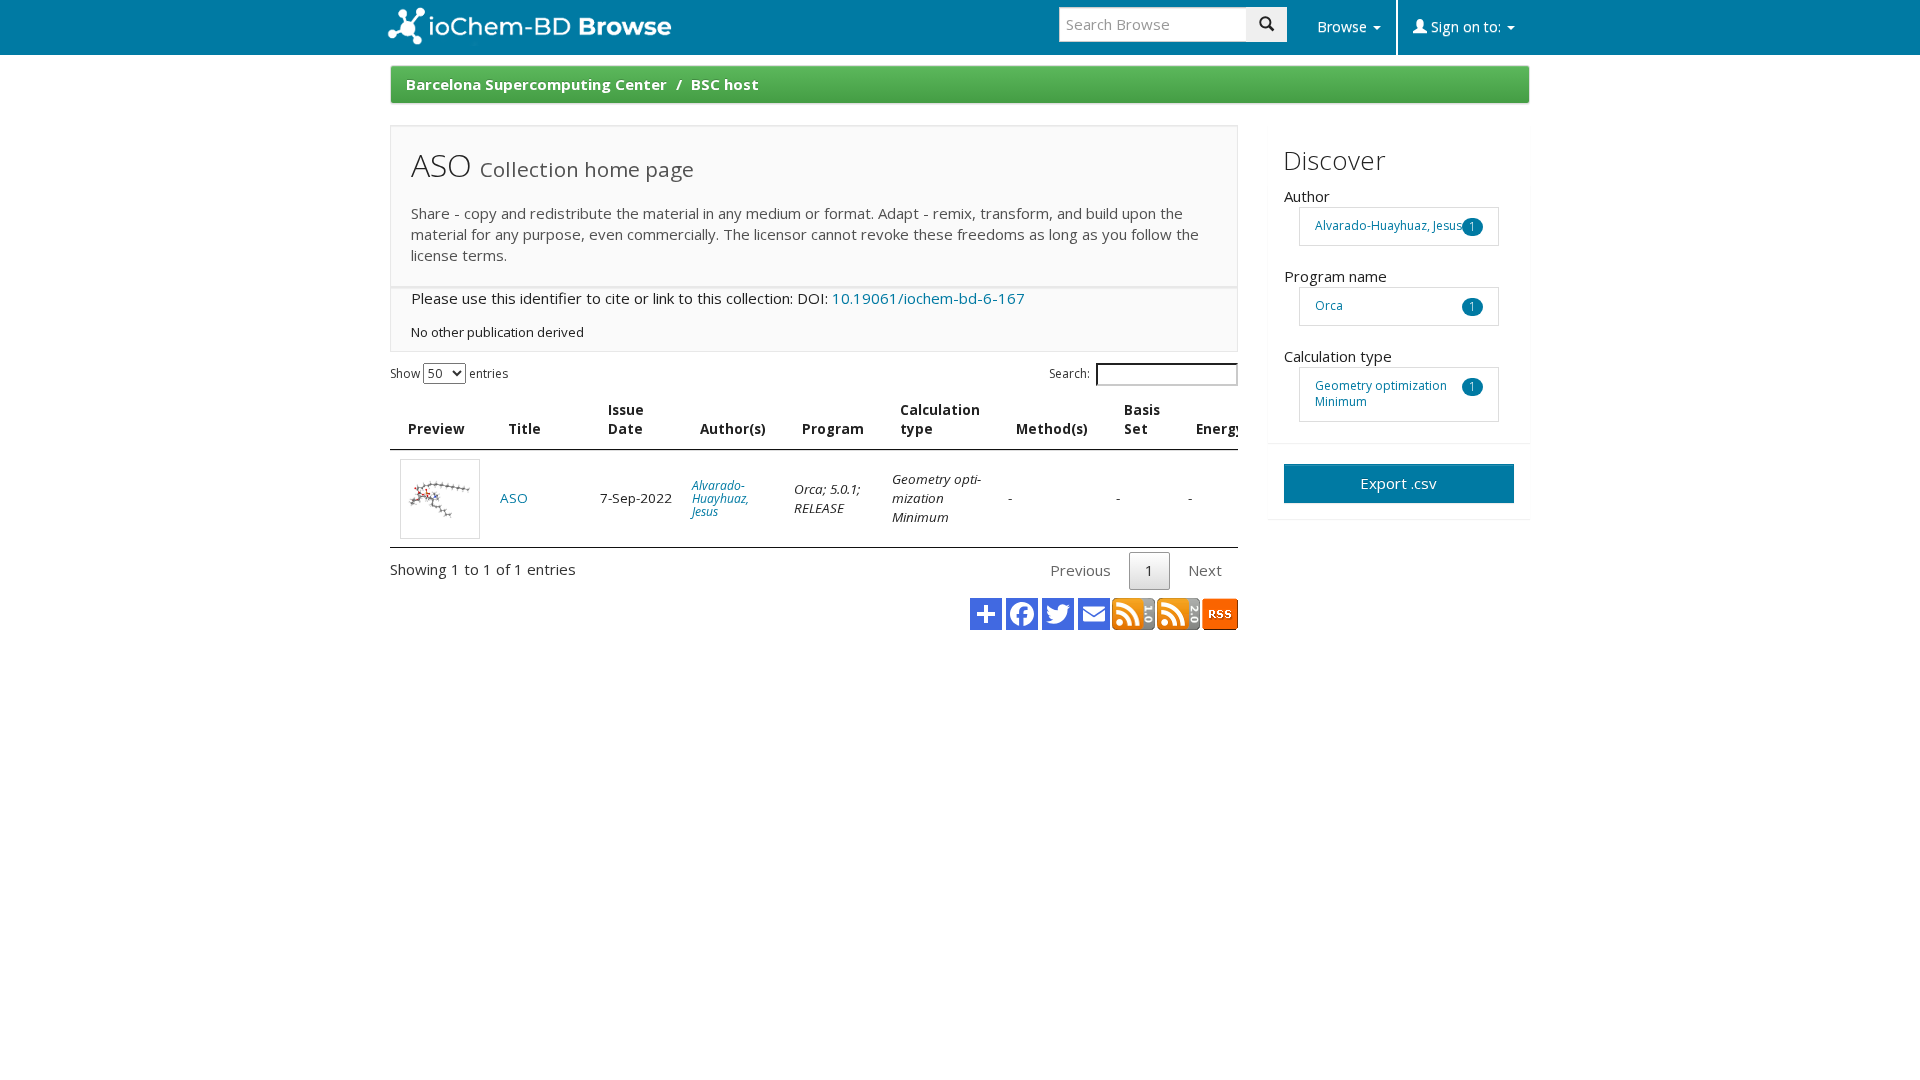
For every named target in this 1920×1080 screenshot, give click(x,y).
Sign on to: (1466, 26)
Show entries (449, 373)
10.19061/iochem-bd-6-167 (928, 298)
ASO (514, 498)
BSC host (725, 84)
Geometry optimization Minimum (1381, 394)
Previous (1080, 570)
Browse (1344, 26)
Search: (1069, 373)
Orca (1329, 305)
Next (1205, 570)
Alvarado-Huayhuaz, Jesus (720, 498)
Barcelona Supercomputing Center (536, 84)
